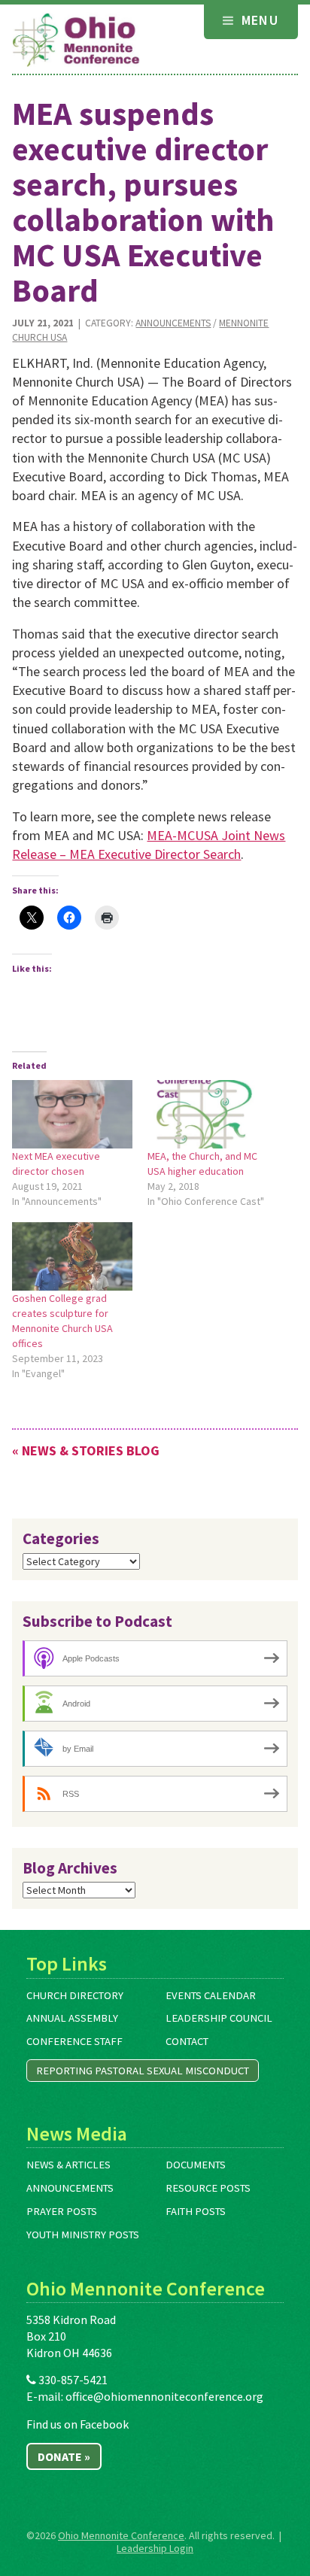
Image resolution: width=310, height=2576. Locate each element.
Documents (196, 2165)
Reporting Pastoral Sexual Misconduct (143, 2071)
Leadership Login (155, 2548)
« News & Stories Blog (86, 1450)
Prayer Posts (62, 2211)
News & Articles (68, 2165)
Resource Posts (208, 2188)
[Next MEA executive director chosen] (72, 1114)
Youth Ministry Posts (83, 2235)
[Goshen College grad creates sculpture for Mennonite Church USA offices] (72, 1256)
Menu (258, 20)
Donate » (64, 2456)
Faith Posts (196, 2211)
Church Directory (75, 1995)
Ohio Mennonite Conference (121, 2535)
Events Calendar (211, 1995)
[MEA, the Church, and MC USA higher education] (208, 1114)
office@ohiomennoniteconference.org (164, 2396)
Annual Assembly (72, 2018)
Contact (187, 2041)
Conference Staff (74, 2041)
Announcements (173, 323)
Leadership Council (219, 2018)
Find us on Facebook (77, 2424)
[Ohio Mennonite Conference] (76, 41)
